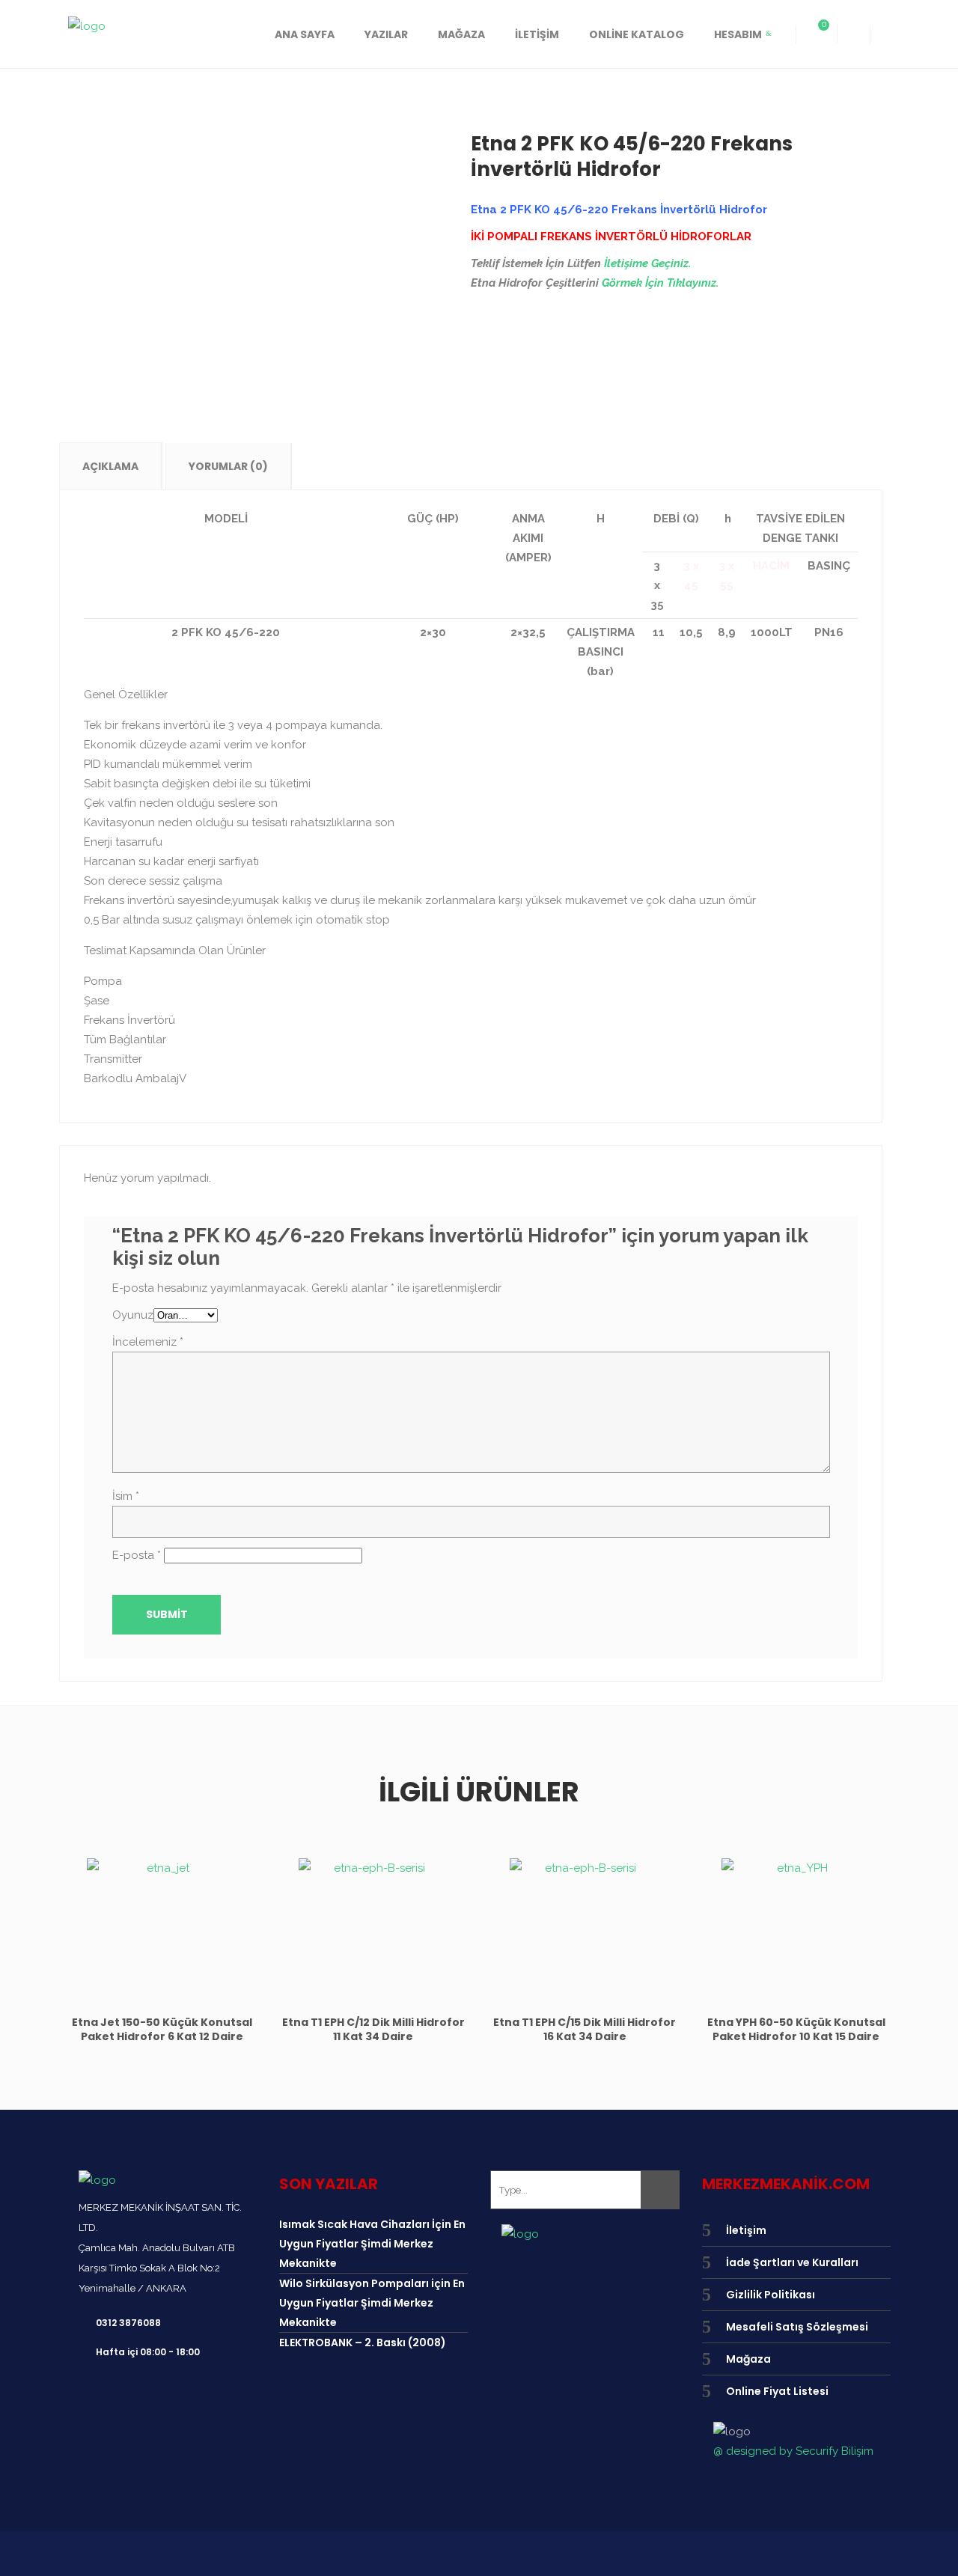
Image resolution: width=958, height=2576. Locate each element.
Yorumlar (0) (228, 466)
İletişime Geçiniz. (647, 263)
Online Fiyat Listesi (777, 2391)
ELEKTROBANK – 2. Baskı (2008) (363, 2342)
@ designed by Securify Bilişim (793, 2451)
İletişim (746, 2230)
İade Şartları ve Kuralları (792, 2262)
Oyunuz (133, 1315)
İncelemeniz (148, 1342)
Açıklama (110, 466)
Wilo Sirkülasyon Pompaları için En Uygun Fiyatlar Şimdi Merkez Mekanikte (372, 2303)
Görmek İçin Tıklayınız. (660, 283)
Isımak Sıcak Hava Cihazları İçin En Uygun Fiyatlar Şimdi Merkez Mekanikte (372, 2244)
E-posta (137, 1555)
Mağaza (748, 2359)
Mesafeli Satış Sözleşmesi (797, 2327)
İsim (126, 1496)
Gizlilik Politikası (771, 2295)
